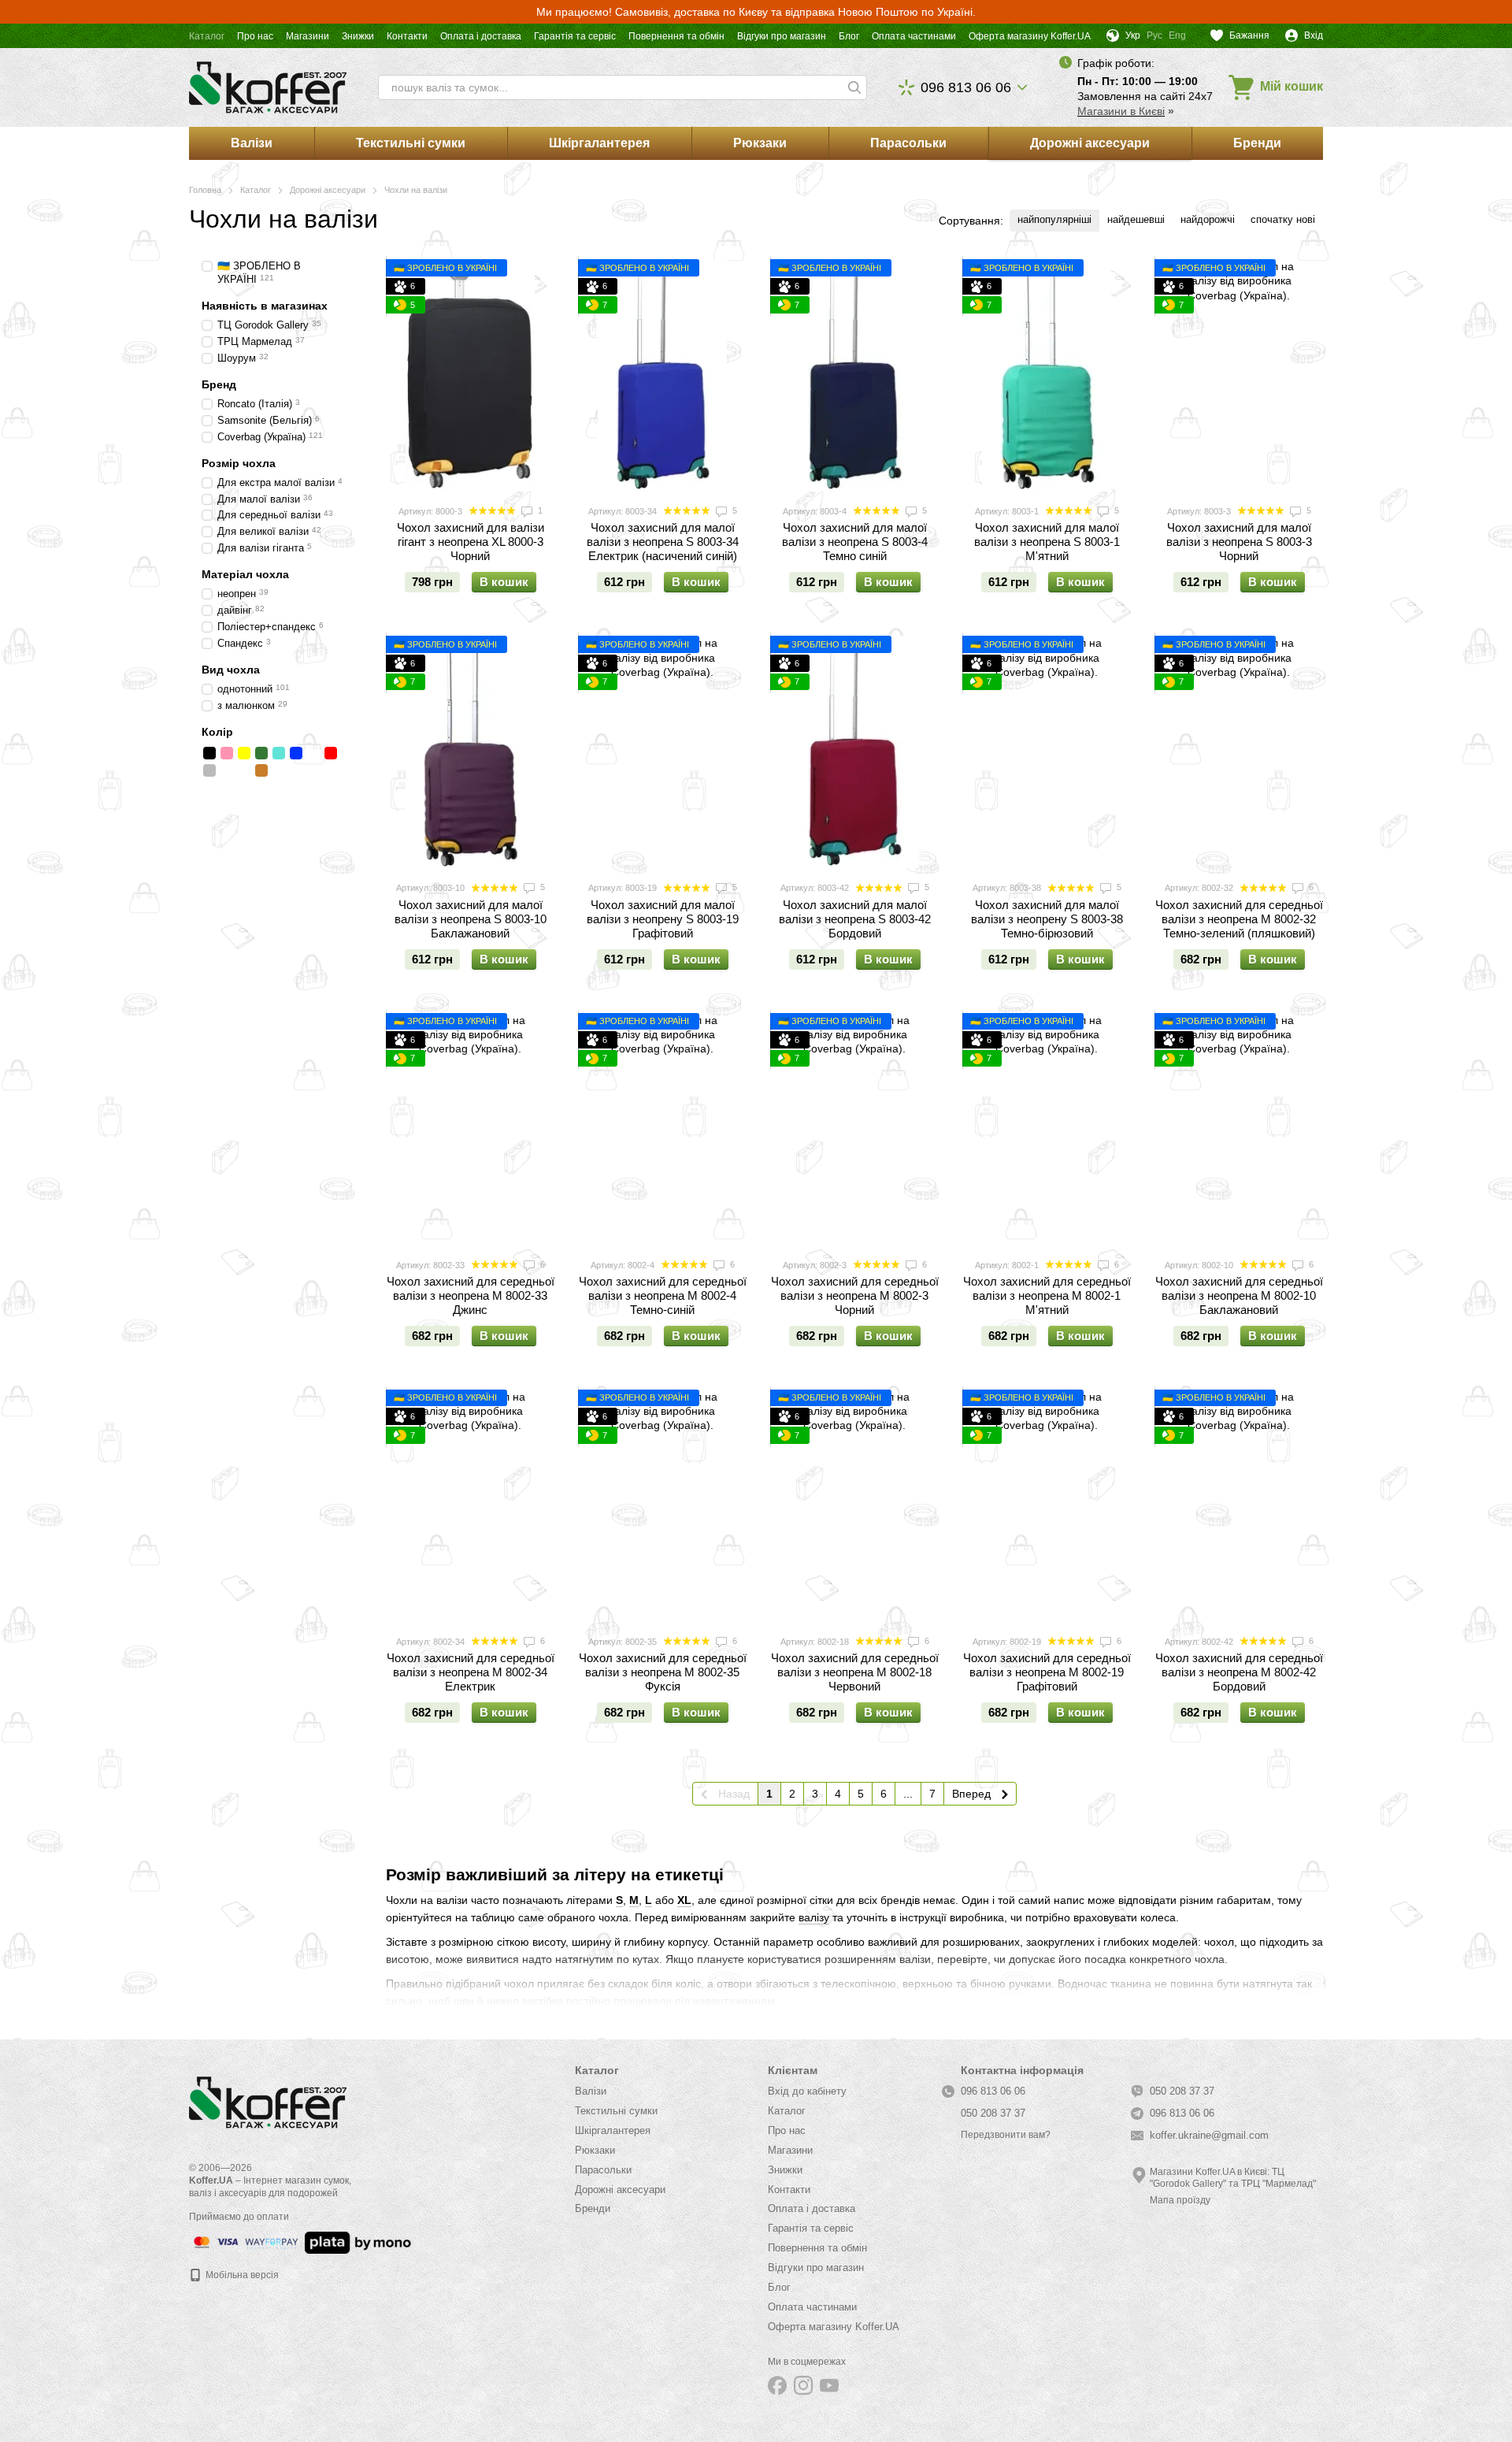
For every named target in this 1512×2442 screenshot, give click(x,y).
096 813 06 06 (966, 87)
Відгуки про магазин (782, 36)
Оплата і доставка (481, 36)
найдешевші (1136, 219)
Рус (1154, 35)
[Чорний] (209, 753)
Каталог (207, 36)
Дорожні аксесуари (1090, 143)
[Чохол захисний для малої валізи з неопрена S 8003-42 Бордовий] (854, 752)
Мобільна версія (241, 2275)
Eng (1177, 35)
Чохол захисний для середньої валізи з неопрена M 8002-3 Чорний (855, 1295)
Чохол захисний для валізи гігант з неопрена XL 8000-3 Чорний (471, 542)
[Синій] (296, 753)
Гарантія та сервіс (575, 36)
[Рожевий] (227, 753)
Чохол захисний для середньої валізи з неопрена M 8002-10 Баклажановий (1239, 1295)
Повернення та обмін (676, 36)
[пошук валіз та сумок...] (854, 87)
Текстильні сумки (411, 143)
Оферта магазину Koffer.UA (1030, 36)
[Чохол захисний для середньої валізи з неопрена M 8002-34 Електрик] (470, 1506)
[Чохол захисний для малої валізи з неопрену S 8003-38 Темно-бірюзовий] (1047, 752)
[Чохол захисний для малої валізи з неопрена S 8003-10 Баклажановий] (470, 752)
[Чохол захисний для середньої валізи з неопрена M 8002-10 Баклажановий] (1239, 1129)
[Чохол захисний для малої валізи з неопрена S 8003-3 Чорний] (1239, 375)
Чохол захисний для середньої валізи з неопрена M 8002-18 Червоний (855, 1672)
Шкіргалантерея (599, 143)
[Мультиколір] (313, 753)
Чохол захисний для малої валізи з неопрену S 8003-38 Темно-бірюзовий (1047, 919)
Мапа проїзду (1180, 2200)
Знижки (358, 36)
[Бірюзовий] (279, 753)
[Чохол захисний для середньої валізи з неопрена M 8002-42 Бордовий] (1239, 1506)
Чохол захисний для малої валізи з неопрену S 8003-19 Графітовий (663, 919)
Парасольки (908, 143)
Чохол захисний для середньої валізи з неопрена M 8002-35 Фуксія (663, 1672)
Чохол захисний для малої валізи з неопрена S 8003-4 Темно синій (855, 542)
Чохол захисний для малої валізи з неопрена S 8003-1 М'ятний (1047, 542)
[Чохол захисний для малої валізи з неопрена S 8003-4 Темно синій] (854, 375)
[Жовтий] (244, 753)
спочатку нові (1283, 219)
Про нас (255, 36)
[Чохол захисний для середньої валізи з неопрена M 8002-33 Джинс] (470, 1129)
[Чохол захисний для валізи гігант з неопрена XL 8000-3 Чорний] (470, 375)
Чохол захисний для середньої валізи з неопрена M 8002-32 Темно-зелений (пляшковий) (1239, 919)
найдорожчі (1208, 219)
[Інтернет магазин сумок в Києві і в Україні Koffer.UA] (268, 2102)
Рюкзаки (760, 143)
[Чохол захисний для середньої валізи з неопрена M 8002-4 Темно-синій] (662, 1129)
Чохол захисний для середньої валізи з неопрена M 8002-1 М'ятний (1047, 1295)
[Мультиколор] (227, 770)
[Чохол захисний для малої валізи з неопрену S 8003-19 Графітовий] (662, 752)
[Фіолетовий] (244, 770)
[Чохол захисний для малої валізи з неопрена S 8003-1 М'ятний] (1047, 375)
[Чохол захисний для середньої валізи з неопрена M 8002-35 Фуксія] (662, 1506)
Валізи (252, 143)
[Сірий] (209, 770)
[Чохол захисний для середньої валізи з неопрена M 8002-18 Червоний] (854, 1506)
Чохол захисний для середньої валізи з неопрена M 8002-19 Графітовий (1047, 1672)
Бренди (1257, 143)
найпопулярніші (1054, 219)
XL (684, 1900)
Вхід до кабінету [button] (807, 2091)
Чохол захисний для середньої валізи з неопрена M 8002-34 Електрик (471, 1672)
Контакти (407, 36)
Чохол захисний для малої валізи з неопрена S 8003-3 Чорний (1239, 542)
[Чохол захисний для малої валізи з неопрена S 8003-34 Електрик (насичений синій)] (662, 375)
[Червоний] (331, 753)
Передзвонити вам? (1006, 2135)
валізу (814, 1917)
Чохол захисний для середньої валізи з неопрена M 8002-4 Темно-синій (663, 1295)
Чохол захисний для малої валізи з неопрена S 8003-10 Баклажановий (471, 919)
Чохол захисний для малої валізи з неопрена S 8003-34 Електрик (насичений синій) (663, 542)
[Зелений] (261, 753)
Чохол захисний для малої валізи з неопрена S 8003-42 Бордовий (855, 919)
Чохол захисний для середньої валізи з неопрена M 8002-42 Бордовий (1239, 1672)
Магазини (308, 36)
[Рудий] (261, 770)
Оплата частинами (914, 36)
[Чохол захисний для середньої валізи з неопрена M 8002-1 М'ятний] (1047, 1129)
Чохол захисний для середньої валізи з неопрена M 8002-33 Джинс (471, 1295)
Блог (849, 36)
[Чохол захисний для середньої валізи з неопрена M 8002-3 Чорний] (854, 1129)
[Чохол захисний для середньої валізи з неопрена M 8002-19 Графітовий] (1047, 1506)
